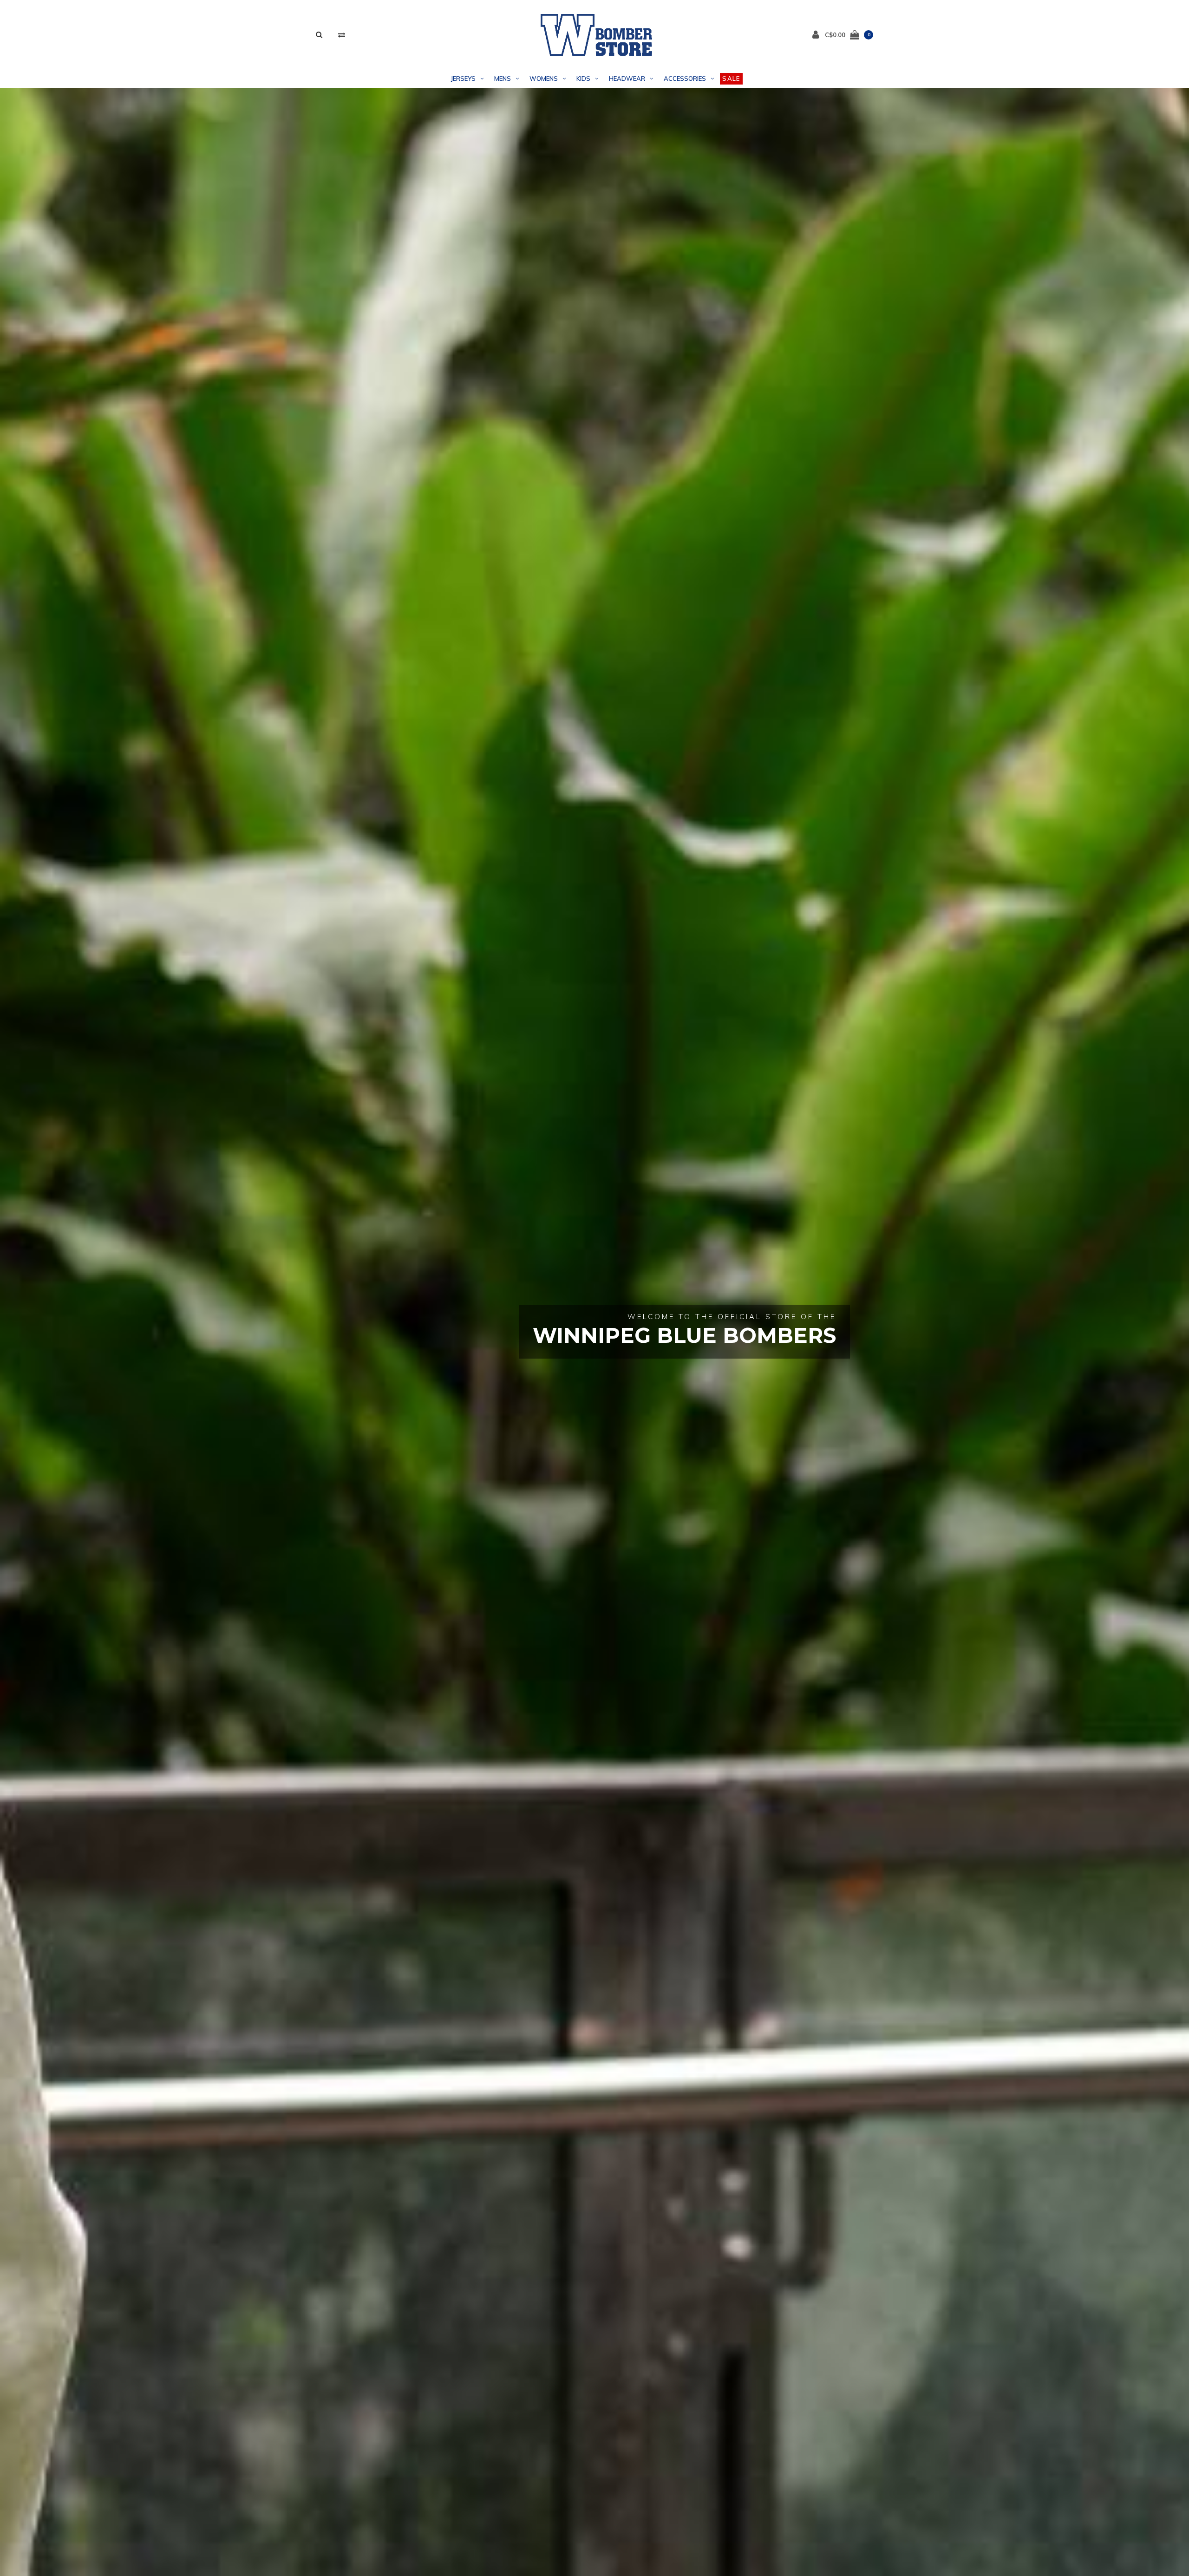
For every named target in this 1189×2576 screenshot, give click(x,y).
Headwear (627, 78)
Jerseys (463, 78)
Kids (583, 78)
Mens (503, 78)
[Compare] (342, 35)
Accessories (685, 78)
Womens (544, 78)
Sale (731, 78)
